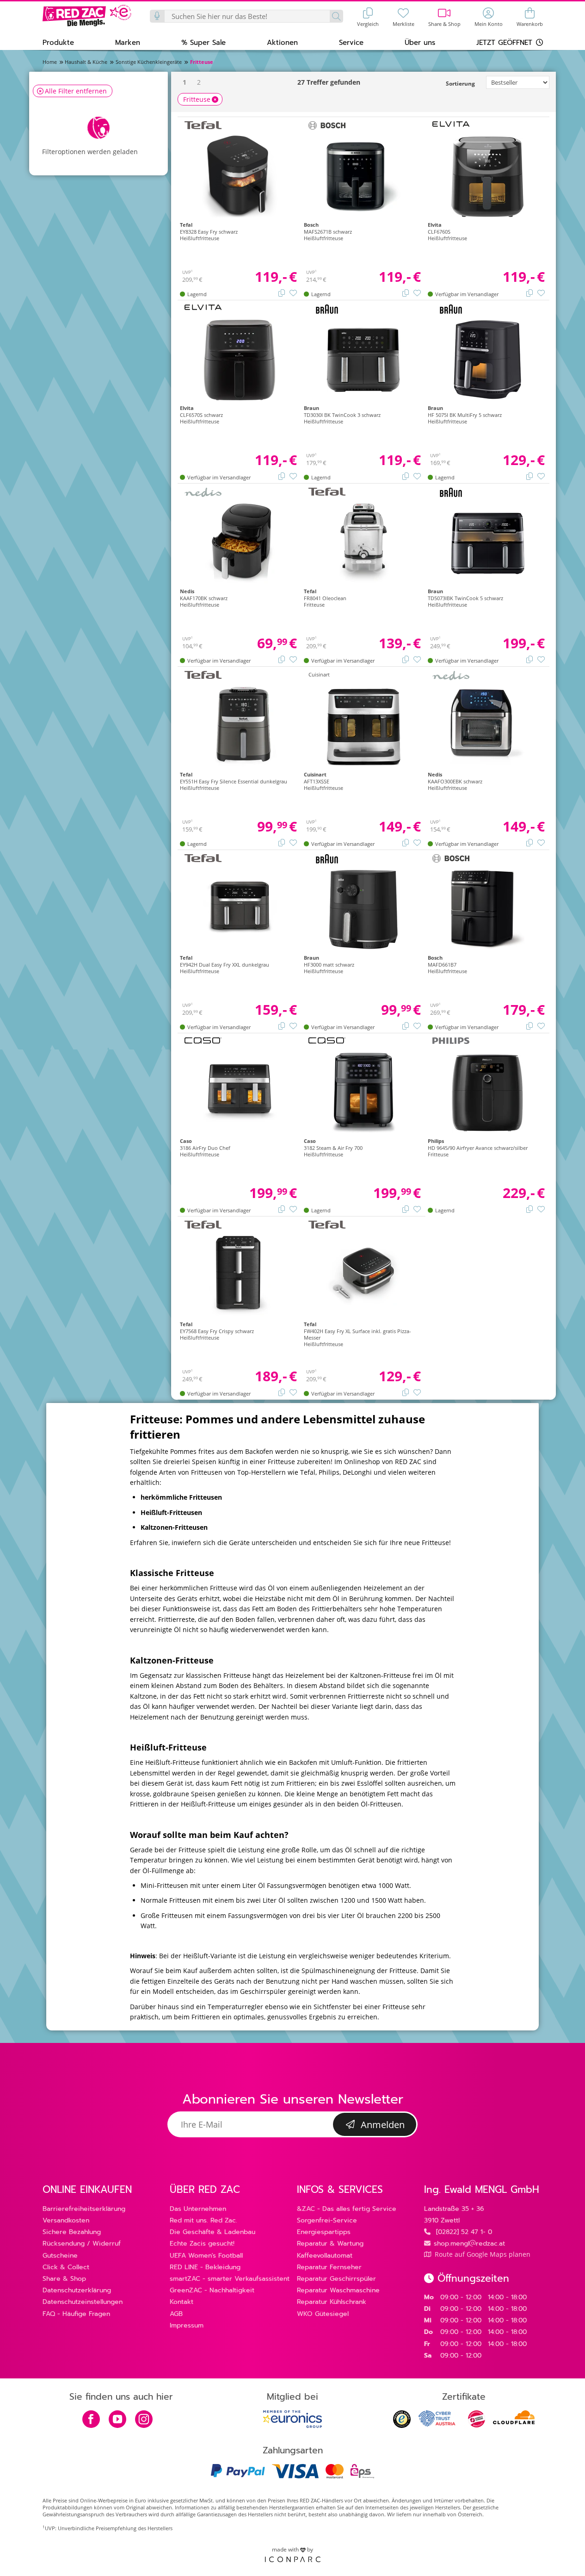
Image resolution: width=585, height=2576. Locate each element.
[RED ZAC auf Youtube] (117, 2420)
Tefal (308, 1472)
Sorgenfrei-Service (327, 2220)
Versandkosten (66, 2220)
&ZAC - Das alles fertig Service (347, 2209)
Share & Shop (64, 2279)
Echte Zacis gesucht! (202, 2244)
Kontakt (182, 2302)
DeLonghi (357, 1472)
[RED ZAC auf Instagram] (144, 2420)
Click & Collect (66, 2267)
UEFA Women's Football (206, 2256)
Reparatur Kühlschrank (332, 2302)
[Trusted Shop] (402, 2425)
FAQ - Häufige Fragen (76, 2314)
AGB (176, 2314)
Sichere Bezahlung (72, 2232)
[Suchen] (336, 16)
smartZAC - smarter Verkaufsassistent (230, 2279)
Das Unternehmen (198, 2209)
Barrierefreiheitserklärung (84, 2209)
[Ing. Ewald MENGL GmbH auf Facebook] (91, 2420)
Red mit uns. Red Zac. (203, 2220)
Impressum (187, 2325)
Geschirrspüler (263, 1991)
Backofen (303, 1762)
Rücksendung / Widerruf (82, 2244)
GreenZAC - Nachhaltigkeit (212, 2290)
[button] (58, 42)
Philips (329, 1472)
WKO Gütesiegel (323, 2314)
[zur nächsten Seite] (211, 82)
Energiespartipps (324, 2232)
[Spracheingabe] (158, 16)
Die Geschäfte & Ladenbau (212, 2232)
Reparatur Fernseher (329, 2267)
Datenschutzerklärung (77, 2290)
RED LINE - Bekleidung (205, 2267)
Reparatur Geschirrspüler (336, 2279)
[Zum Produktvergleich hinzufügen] (282, 292)
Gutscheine (60, 2256)
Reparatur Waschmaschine (338, 2290)
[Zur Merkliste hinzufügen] (293, 292)
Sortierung (460, 84)
